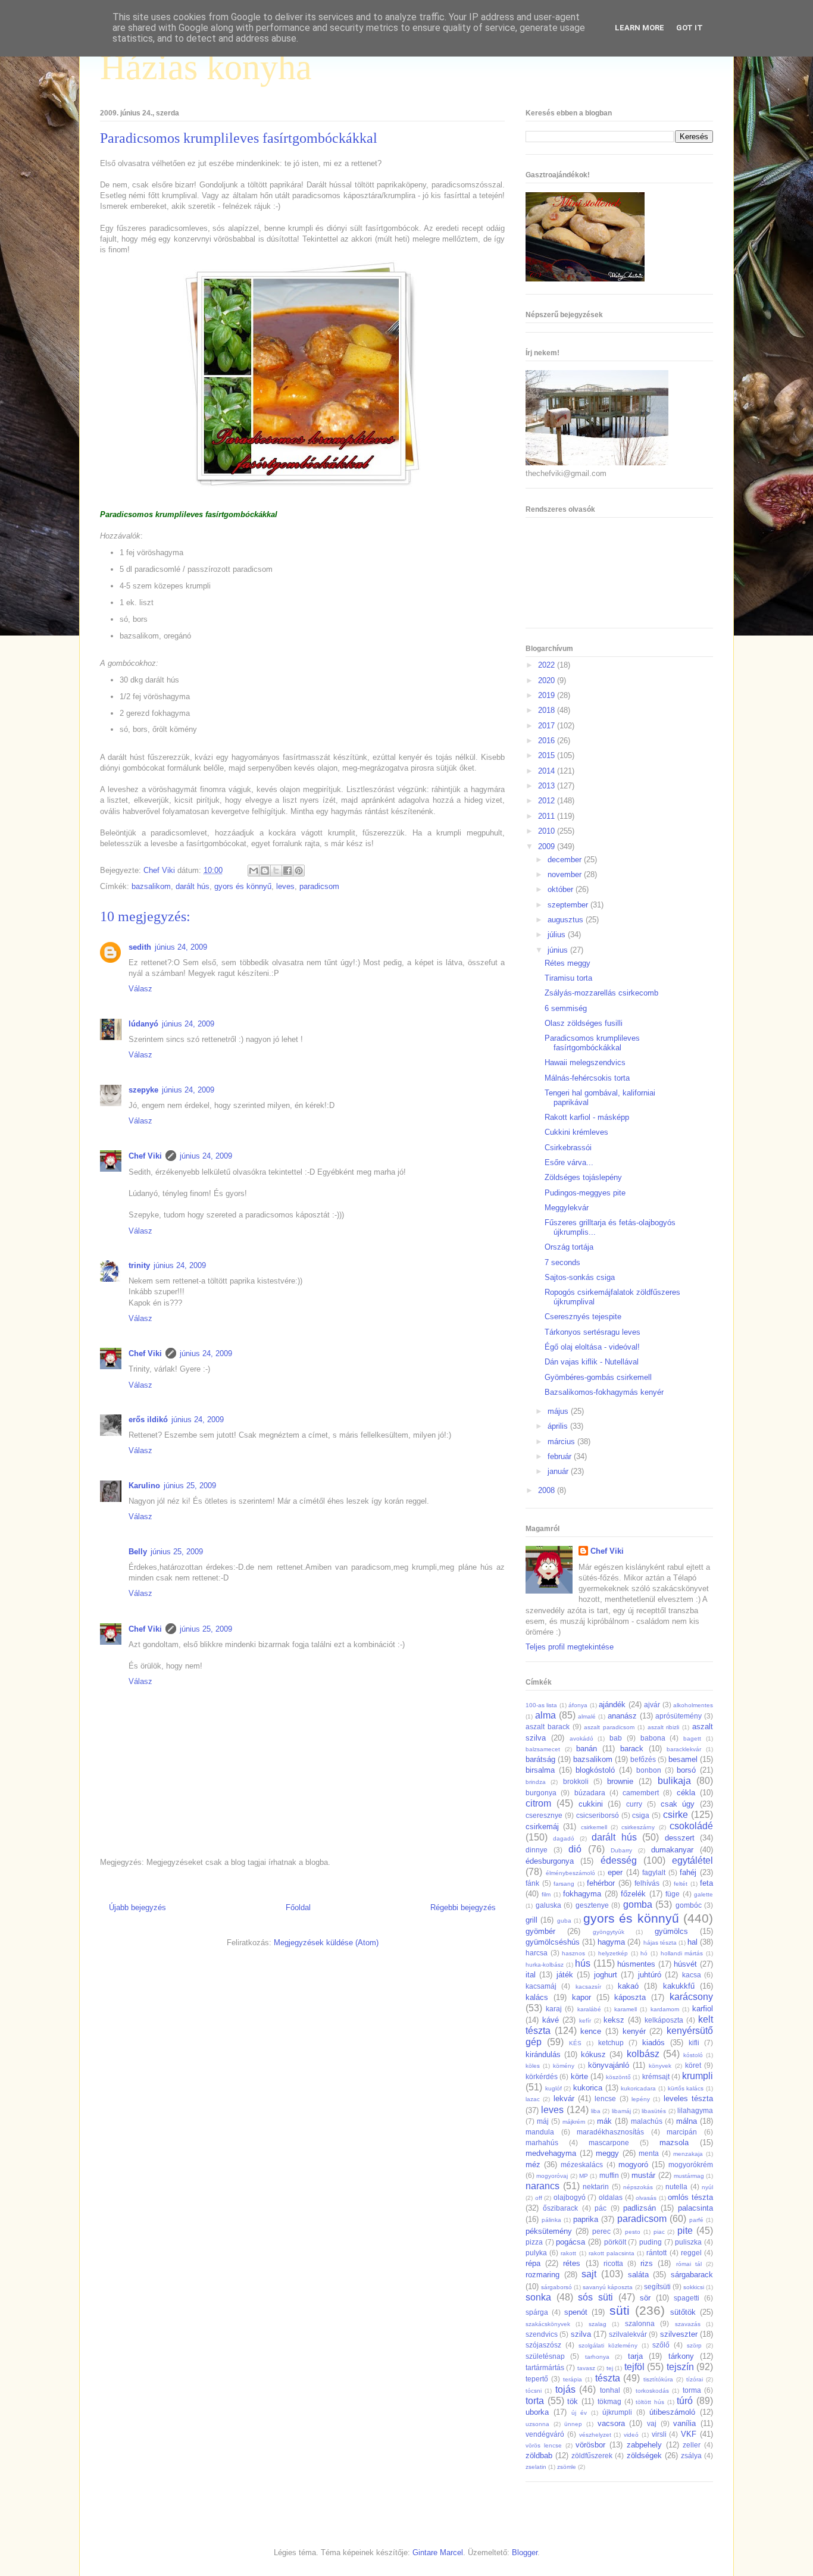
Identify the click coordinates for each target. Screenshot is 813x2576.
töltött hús (650, 2402)
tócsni (534, 2391)
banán (587, 1749)
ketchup (611, 2043)
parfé (696, 2220)
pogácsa (570, 2242)
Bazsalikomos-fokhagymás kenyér (604, 1392)
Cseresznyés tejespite (583, 1317)
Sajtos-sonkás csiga (580, 1277)
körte (579, 2076)
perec (601, 2231)
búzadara (590, 1793)
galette (703, 1894)
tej (610, 2368)
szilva (581, 2334)
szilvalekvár (628, 2334)
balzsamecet (543, 1749)
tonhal (610, 2390)
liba (596, 2111)
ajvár (652, 1705)
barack (632, 1749)
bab (616, 1738)
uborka (537, 2412)
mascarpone (609, 2143)
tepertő (537, 2379)
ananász (622, 1716)
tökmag (609, 2401)
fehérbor (601, 1883)
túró (685, 2401)
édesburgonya (550, 1861)
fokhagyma (582, 1894)
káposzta (630, 1997)
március (562, 1442)
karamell (626, 2009)
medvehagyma (551, 2153)
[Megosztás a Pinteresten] (299, 871)
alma (545, 1715)
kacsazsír (588, 1987)
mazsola (674, 2143)
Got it (690, 28)
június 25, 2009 (190, 1486)
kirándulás (543, 2054)
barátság (540, 1759)
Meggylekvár (567, 1208)
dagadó (564, 1838)
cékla (686, 1793)
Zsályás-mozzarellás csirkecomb (601, 993)
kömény (564, 2066)
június (559, 950)
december (566, 860)
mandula (540, 2132)
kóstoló (693, 2055)
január (559, 1471)
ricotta (613, 2263)
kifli (694, 2043)
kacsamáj (541, 1986)
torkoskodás (652, 2391)
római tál (689, 2264)
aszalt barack (548, 1727)
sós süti (595, 2297)
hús (583, 1963)
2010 (548, 831)
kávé (551, 2020)
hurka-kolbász (545, 1965)
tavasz (586, 2368)
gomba (638, 1904)
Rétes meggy (567, 963)
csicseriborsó (598, 1815)
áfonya (578, 1705)
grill (531, 1920)
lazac (533, 2099)
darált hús (193, 886)
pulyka (536, 2253)
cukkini (591, 1804)
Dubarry (621, 1850)
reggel (691, 2253)
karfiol (703, 2009)
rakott (568, 2253)
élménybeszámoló (570, 1873)
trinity (139, 1265)
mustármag (689, 2176)
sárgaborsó (556, 2287)
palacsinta (695, 2208)
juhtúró (650, 1975)
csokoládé (691, 1826)
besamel (683, 1759)
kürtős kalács (686, 2088)
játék (565, 1975)
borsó (686, 1770)
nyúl (707, 2187)
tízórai (695, 2379)
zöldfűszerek (592, 2456)
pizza (534, 2242)
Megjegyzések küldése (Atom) (326, 1943)
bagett (692, 1738)
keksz (614, 2020)
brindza (536, 1782)
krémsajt (656, 2076)
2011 (548, 816)
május (559, 1411)
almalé (587, 1716)
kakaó (628, 1986)
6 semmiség (566, 1008)
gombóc (689, 1905)
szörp (694, 2345)
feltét (681, 1884)
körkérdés (542, 2076)
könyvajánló (609, 2065)
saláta (638, 2275)
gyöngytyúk (609, 1932)
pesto (633, 2232)
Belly (138, 1552)
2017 (548, 726)
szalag (598, 2324)
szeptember (569, 905)
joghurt (606, 1975)
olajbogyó (570, 2197)
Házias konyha (206, 67)
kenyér (634, 2031)
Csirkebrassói (568, 1148)
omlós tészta (690, 2197)
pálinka (551, 2220)
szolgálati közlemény (608, 2345)
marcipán (682, 2132)
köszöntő (618, 2077)
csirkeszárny (638, 1827)
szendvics (542, 2334)
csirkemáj (542, 1827)
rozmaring (542, 2275)
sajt (589, 2274)
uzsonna (537, 2424)
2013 (548, 786)
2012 (548, 801)
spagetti (687, 2298)
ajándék (612, 1705)
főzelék (633, 1894)
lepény (641, 2099)
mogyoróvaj (552, 2176)
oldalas (611, 2197)
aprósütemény (678, 1716)
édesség (619, 1860)
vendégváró (545, 2434)
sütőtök (683, 2312)
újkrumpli (617, 2412)
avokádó (581, 1738)
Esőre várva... (569, 1162)
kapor (581, 1997)
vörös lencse (544, 2445)
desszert (680, 1838)
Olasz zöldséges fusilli (584, 1023)
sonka (538, 2297)
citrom (538, 1803)
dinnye (537, 1850)
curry (634, 1804)
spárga (537, 2312)
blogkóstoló (595, 1770)
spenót (576, 2312)
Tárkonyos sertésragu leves (592, 1332)
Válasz (140, 989)
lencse (605, 2098)
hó (644, 1953)
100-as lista (541, 1705)
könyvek (660, 2066)
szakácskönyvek (548, 2324)
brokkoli (576, 1781)
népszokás (638, 2187)
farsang (564, 1884)
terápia (573, 2379)
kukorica (588, 2088)
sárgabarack (692, 2275)
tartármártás (545, 2367)
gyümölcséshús (553, 1942)
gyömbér (540, 1931)
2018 (548, 710)
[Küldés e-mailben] (254, 871)
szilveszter (679, 2334)
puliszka (688, 2242)
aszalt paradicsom (609, 1727)
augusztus (567, 920)
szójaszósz (543, 2345)
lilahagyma (695, 2110)
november (566, 874)
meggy (607, 2153)
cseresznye (544, 1815)
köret (693, 2065)
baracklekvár (684, 1749)
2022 (548, 665)
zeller (692, 2445)
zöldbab (539, 2456)
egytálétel (692, 1860)
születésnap (545, 2356)
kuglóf (554, 2088)
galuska (548, 1905)
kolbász (643, 2054)
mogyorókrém (691, 2165)
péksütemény (549, 2231)
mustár (643, 2175)
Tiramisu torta (568, 978)
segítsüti (657, 2287)
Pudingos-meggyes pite (585, 1193)
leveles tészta (688, 2098)
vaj (652, 2423)
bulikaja (674, 1781)
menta (649, 2153)
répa (533, 2263)
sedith (140, 947)
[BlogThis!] (265, 871)
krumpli (698, 2076)
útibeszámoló (672, 2412)
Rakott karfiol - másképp (587, 1117)
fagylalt (654, 1872)
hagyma (611, 1942)
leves (285, 886)
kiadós (653, 2043)
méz (533, 2165)
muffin (609, 2175)
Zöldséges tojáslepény (583, 1177)
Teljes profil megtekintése (570, 1647)
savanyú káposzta (608, 2287)
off (539, 2198)
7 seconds (562, 1262)
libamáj (621, 2111)
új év (579, 2413)
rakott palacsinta (612, 2253)
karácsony (691, 1997)
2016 (548, 741)
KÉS (575, 2043)
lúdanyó (143, 1024)
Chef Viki (145, 1156)
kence (591, 2031)
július (558, 935)
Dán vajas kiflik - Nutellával (592, 1362)
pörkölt (615, 2242)
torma (692, 2390)
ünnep (573, 2424)
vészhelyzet (595, 2435)
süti (620, 2310)
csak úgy (678, 1804)
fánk (532, 1883)
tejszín (680, 2367)
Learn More (640, 28)
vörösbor (590, 2445)
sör (645, 2298)
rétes (572, 2263)
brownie (620, 1781)
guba (564, 1921)
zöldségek (644, 2456)
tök (573, 2401)
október (562, 889)
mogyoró (633, 2165)
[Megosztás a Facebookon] (287, 871)
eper (615, 1872)
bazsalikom (151, 886)
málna (687, 2121)
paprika (586, 2219)
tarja (635, 2356)
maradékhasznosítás (610, 2132)
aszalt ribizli (664, 1727)
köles (533, 2066)
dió (575, 1849)
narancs (542, 2186)
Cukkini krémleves (576, 1132)
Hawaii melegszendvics (585, 1062)
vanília (684, 2423)
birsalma (540, 1770)
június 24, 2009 (181, 947)
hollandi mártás (682, 1953)
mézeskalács (582, 2165)
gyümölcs (671, 1931)
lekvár (564, 2098)
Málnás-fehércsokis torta (587, 1078)
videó (631, 2435)
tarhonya (597, 2357)
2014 (548, 771)
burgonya (541, 1793)
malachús (647, 2121)
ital (531, 1975)
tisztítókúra (658, 2379)
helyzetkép (613, 1953)
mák (604, 2121)
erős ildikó (148, 1420)
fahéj (688, 1872)
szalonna (640, 2323)
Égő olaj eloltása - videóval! (592, 1347)
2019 (548, 695)
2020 (548, 680)
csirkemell (594, 1827)
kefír (585, 2021)
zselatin (536, 2467)
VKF (689, 2434)
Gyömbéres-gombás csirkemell (598, 1377)
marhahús (542, 2143)
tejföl (634, 2367)
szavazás (688, 2324)
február (561, 1456)
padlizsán (640, 2208)
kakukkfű (679, 1986)
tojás (565, 2389)
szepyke (143, 1090)
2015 (548, 755)
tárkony (681, 2356)
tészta (608, 2378)
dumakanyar (672, 1850)
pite (685, 2231)
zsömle (567, 2467)
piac (659, 2232)
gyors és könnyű (243, 886)
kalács (537, 1997)
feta (706, 1883)
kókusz (593, 2054)
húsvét (685, 1964)
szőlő (661, 2345)
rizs (647, 2263)
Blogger (525, 2552)
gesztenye (592, 1905)
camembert (641, 1793)
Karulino (144, 1486)
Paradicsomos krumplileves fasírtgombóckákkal (592, 1043)
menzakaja (688, 2154)
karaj (554, 2009)
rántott (656, 2253)
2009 (548, 846)
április (559, 1426)
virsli (659, 2434)
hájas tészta (660, 1943)
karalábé (589, 2009)
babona (653, 1738)
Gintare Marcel (438, 2552)
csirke (676, 1815)
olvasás (646, 2198)
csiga (641, 1815)
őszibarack (560, 2208)
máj (543, 2121)
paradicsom (319, 886)
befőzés (643, 1759)
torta (535, 2401)
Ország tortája (569, 1247)
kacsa (692, 1975)
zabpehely (644, 2445)
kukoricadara (638, 2088)
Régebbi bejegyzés (463, 1907)
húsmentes (636, 1964)
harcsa (537, 1953)
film (546, 1894)
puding (651, 2242)
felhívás (647, 1883)
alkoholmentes (693, 1705)
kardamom (665, 2009)
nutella (676, 2187)
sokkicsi (694, 2287)
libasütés (654, 2111)
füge (673, 1894)
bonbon (649, 1770)
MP (584, 2176)
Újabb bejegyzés (137, 1907)
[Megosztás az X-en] (276, 871)
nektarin (596, 2187)
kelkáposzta (664, 2020)
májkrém (574, 2122)
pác (601, 2208)
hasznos (573, 1953)
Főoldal (298, 1907)
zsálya (691, 2456)
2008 (548, 1490)
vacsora (611, 2423)
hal (692, 1942)
